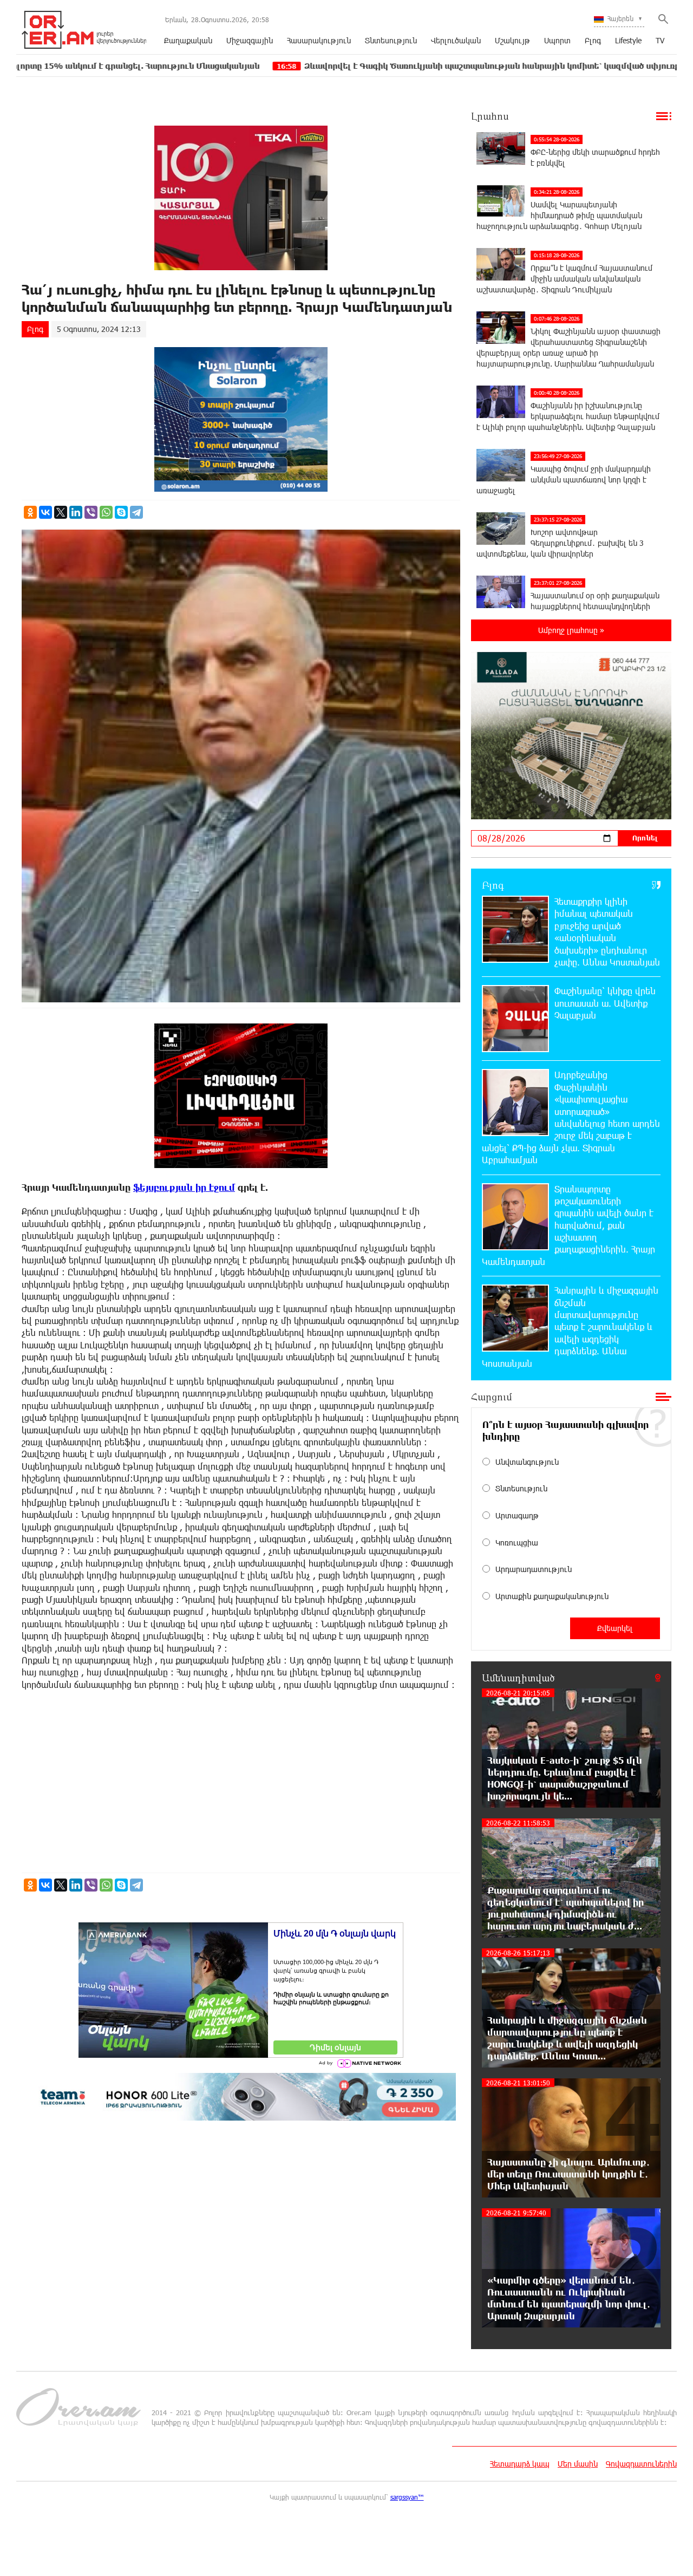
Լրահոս (490, 116)
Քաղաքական (188, 40)
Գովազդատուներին (641, 2464)
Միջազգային (250, 40)
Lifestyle (628, 40)
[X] (61, 512)
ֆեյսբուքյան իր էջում (184, 1187)
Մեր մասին (578, 2464)
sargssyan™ (407, 2497)
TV (660, 40)
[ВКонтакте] (45, 512)
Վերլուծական (456, 40)
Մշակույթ (512, 40)
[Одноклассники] (30, 512)
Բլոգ (593, 40)
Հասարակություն (319, 40)
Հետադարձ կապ (520, 2464)
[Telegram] (136, 512)
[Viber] (91, 512)
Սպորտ (557, 40)
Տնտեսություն (391, 40)
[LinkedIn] (76, 512)
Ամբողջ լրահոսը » (571, 630)
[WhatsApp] (106, 512)
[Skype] (121, 512)
